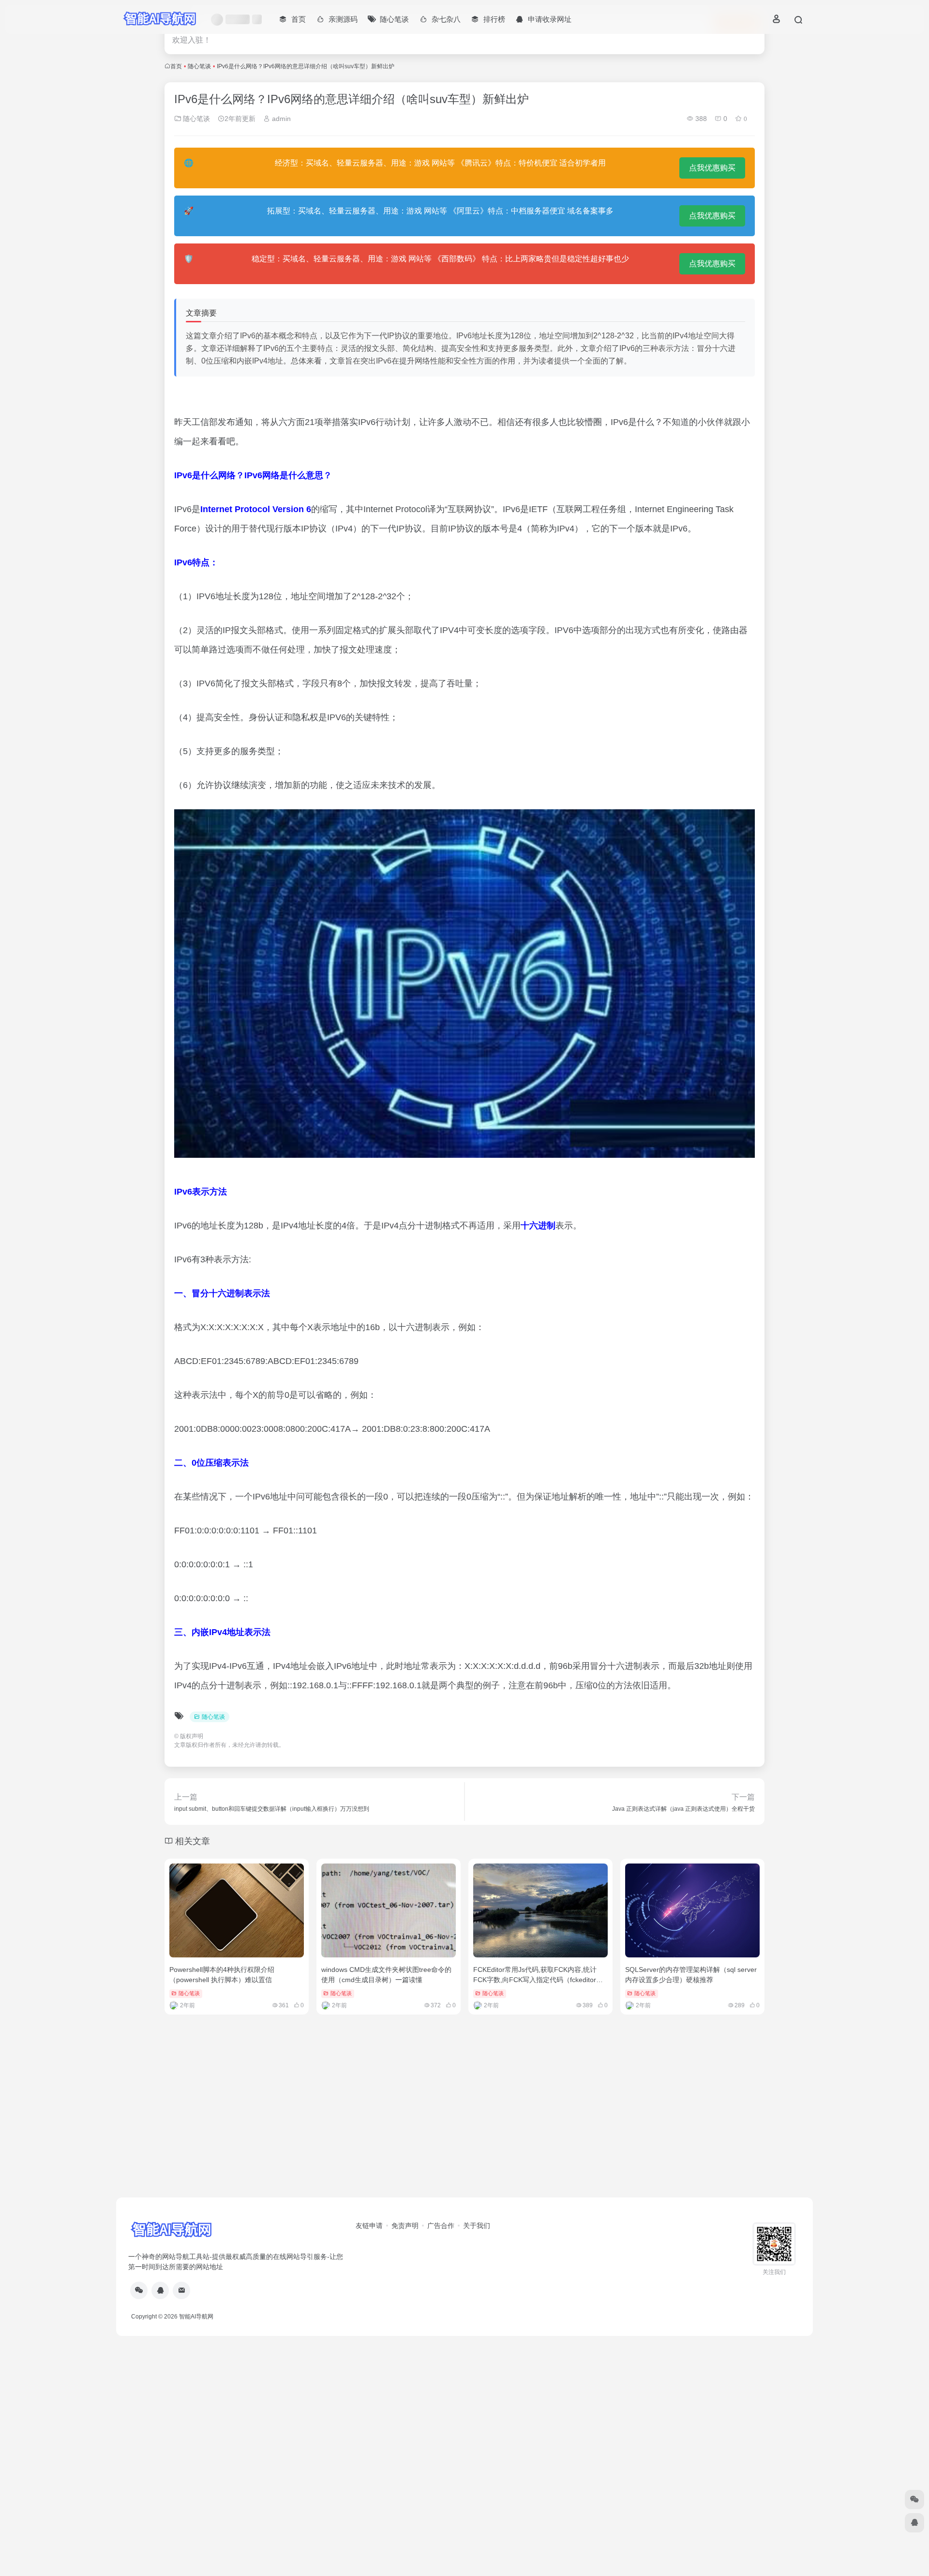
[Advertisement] (464, 2122)
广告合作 (441, 2226)
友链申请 (369, 2226)
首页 (176, 66)
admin (280, 119)
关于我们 (477, 2226)
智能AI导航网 (196, 2317)
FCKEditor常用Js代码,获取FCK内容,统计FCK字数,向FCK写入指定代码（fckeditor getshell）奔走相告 (535, 1980)
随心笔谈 (199, 66)
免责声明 (405, 2226)
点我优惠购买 (712, 168)
